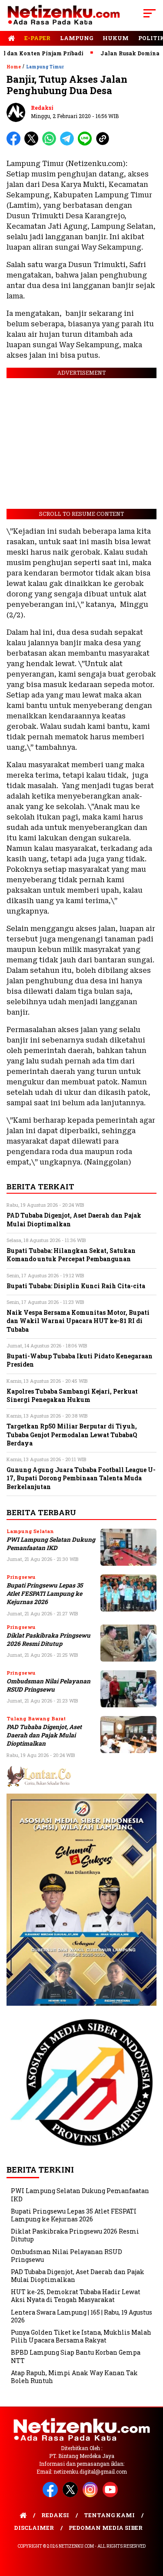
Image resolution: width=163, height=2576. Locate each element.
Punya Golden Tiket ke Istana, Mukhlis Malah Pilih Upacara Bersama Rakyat (81, 2336)
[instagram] (92, 2495)
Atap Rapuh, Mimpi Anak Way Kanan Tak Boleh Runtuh (74, 2377)
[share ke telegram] (68, 144)
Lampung (77, 38)
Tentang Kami (109, 2515)
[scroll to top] (151, 2525)
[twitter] (72, 2495)
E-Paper (37, 38)
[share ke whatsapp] (51, 144)
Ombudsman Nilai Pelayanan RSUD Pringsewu (48, 1685)
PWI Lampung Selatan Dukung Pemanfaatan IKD (51, 1544)
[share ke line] (87, 144)
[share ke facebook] (15, 144)
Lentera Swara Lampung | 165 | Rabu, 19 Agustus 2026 (81, 2316)
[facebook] (52, 2495)
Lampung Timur (45, 67)
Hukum (116, 38)
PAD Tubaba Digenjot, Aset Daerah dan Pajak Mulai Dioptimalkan (44, 1735)
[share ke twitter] (33, 144)
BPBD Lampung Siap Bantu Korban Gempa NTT (76, 2356)
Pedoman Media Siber (106, 2528)
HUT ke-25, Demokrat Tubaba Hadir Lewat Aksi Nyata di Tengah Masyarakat (76, 2296)
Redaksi (42, 108)
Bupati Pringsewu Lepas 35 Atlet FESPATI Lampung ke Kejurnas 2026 (45, 1594)
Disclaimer (34, 2528)
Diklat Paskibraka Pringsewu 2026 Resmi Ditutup (48, 1640)
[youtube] (112, 2495)
